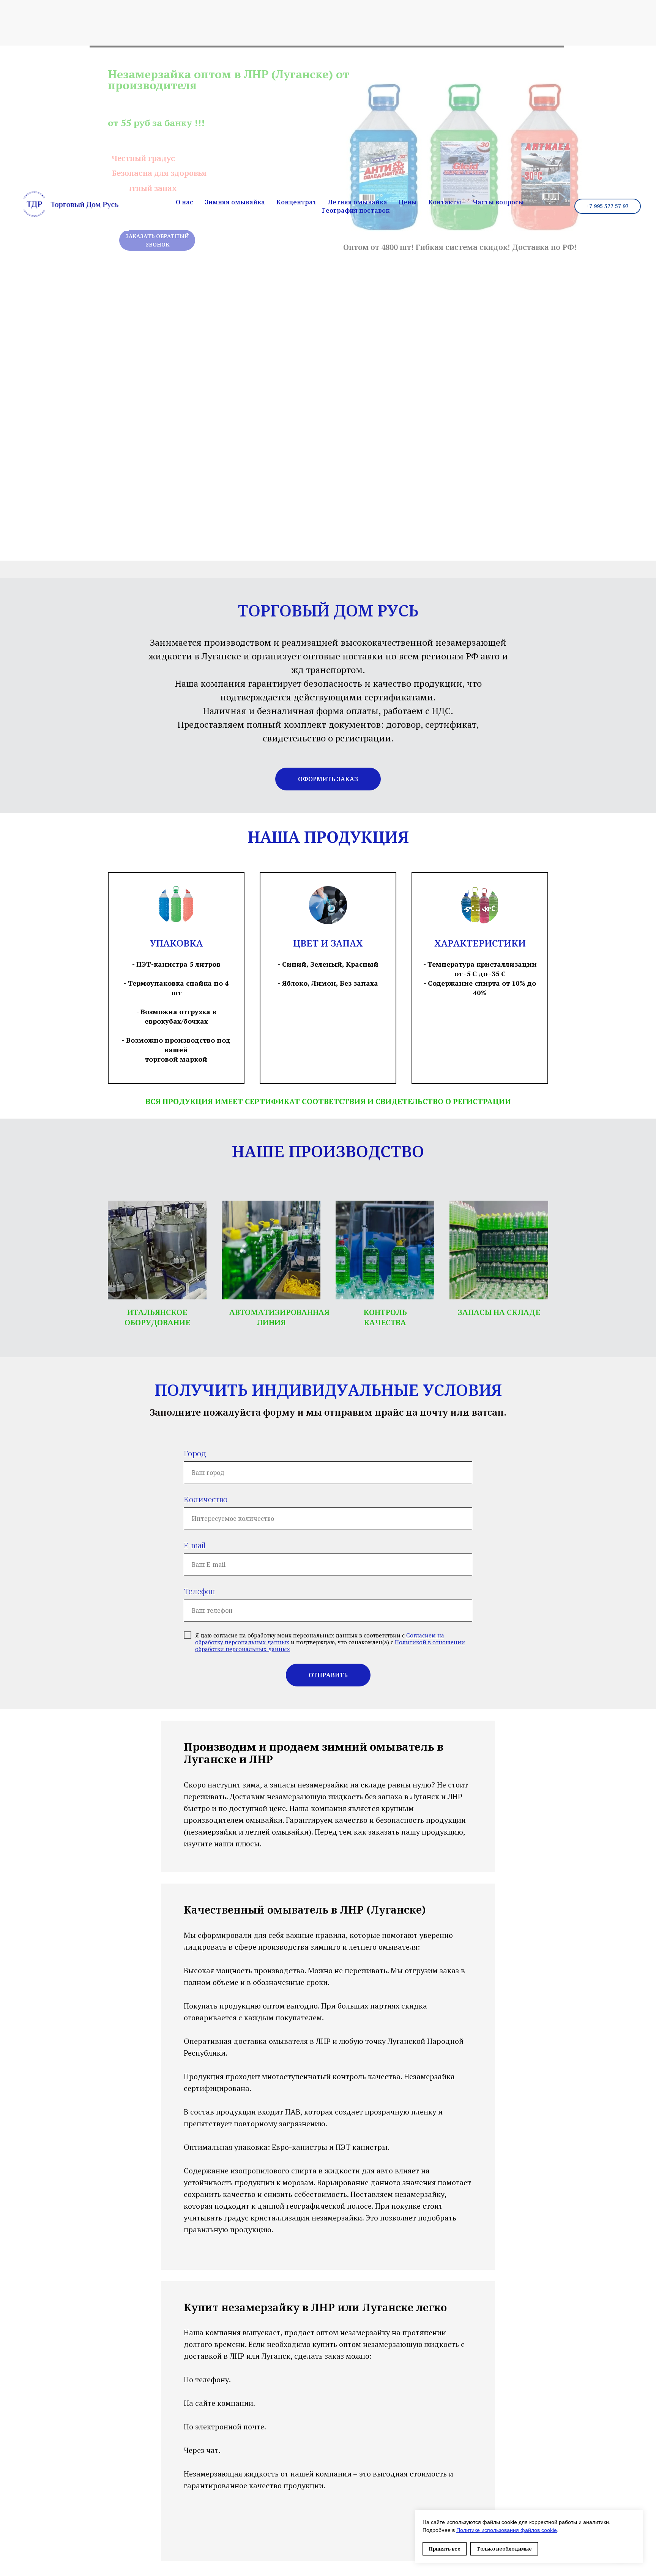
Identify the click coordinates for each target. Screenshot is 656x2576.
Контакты (445, 202)
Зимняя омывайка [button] (235, 202)
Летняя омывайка (358, 202)
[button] (328, 779)
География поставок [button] (356, 210)
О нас (184, 202)
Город (195, 1453)
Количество (206, 1499)
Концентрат (296, 202)
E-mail (195, 1545)
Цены (408, 202)
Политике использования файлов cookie (507, 2530)
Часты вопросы (498, 202)
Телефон (199, 1591)
